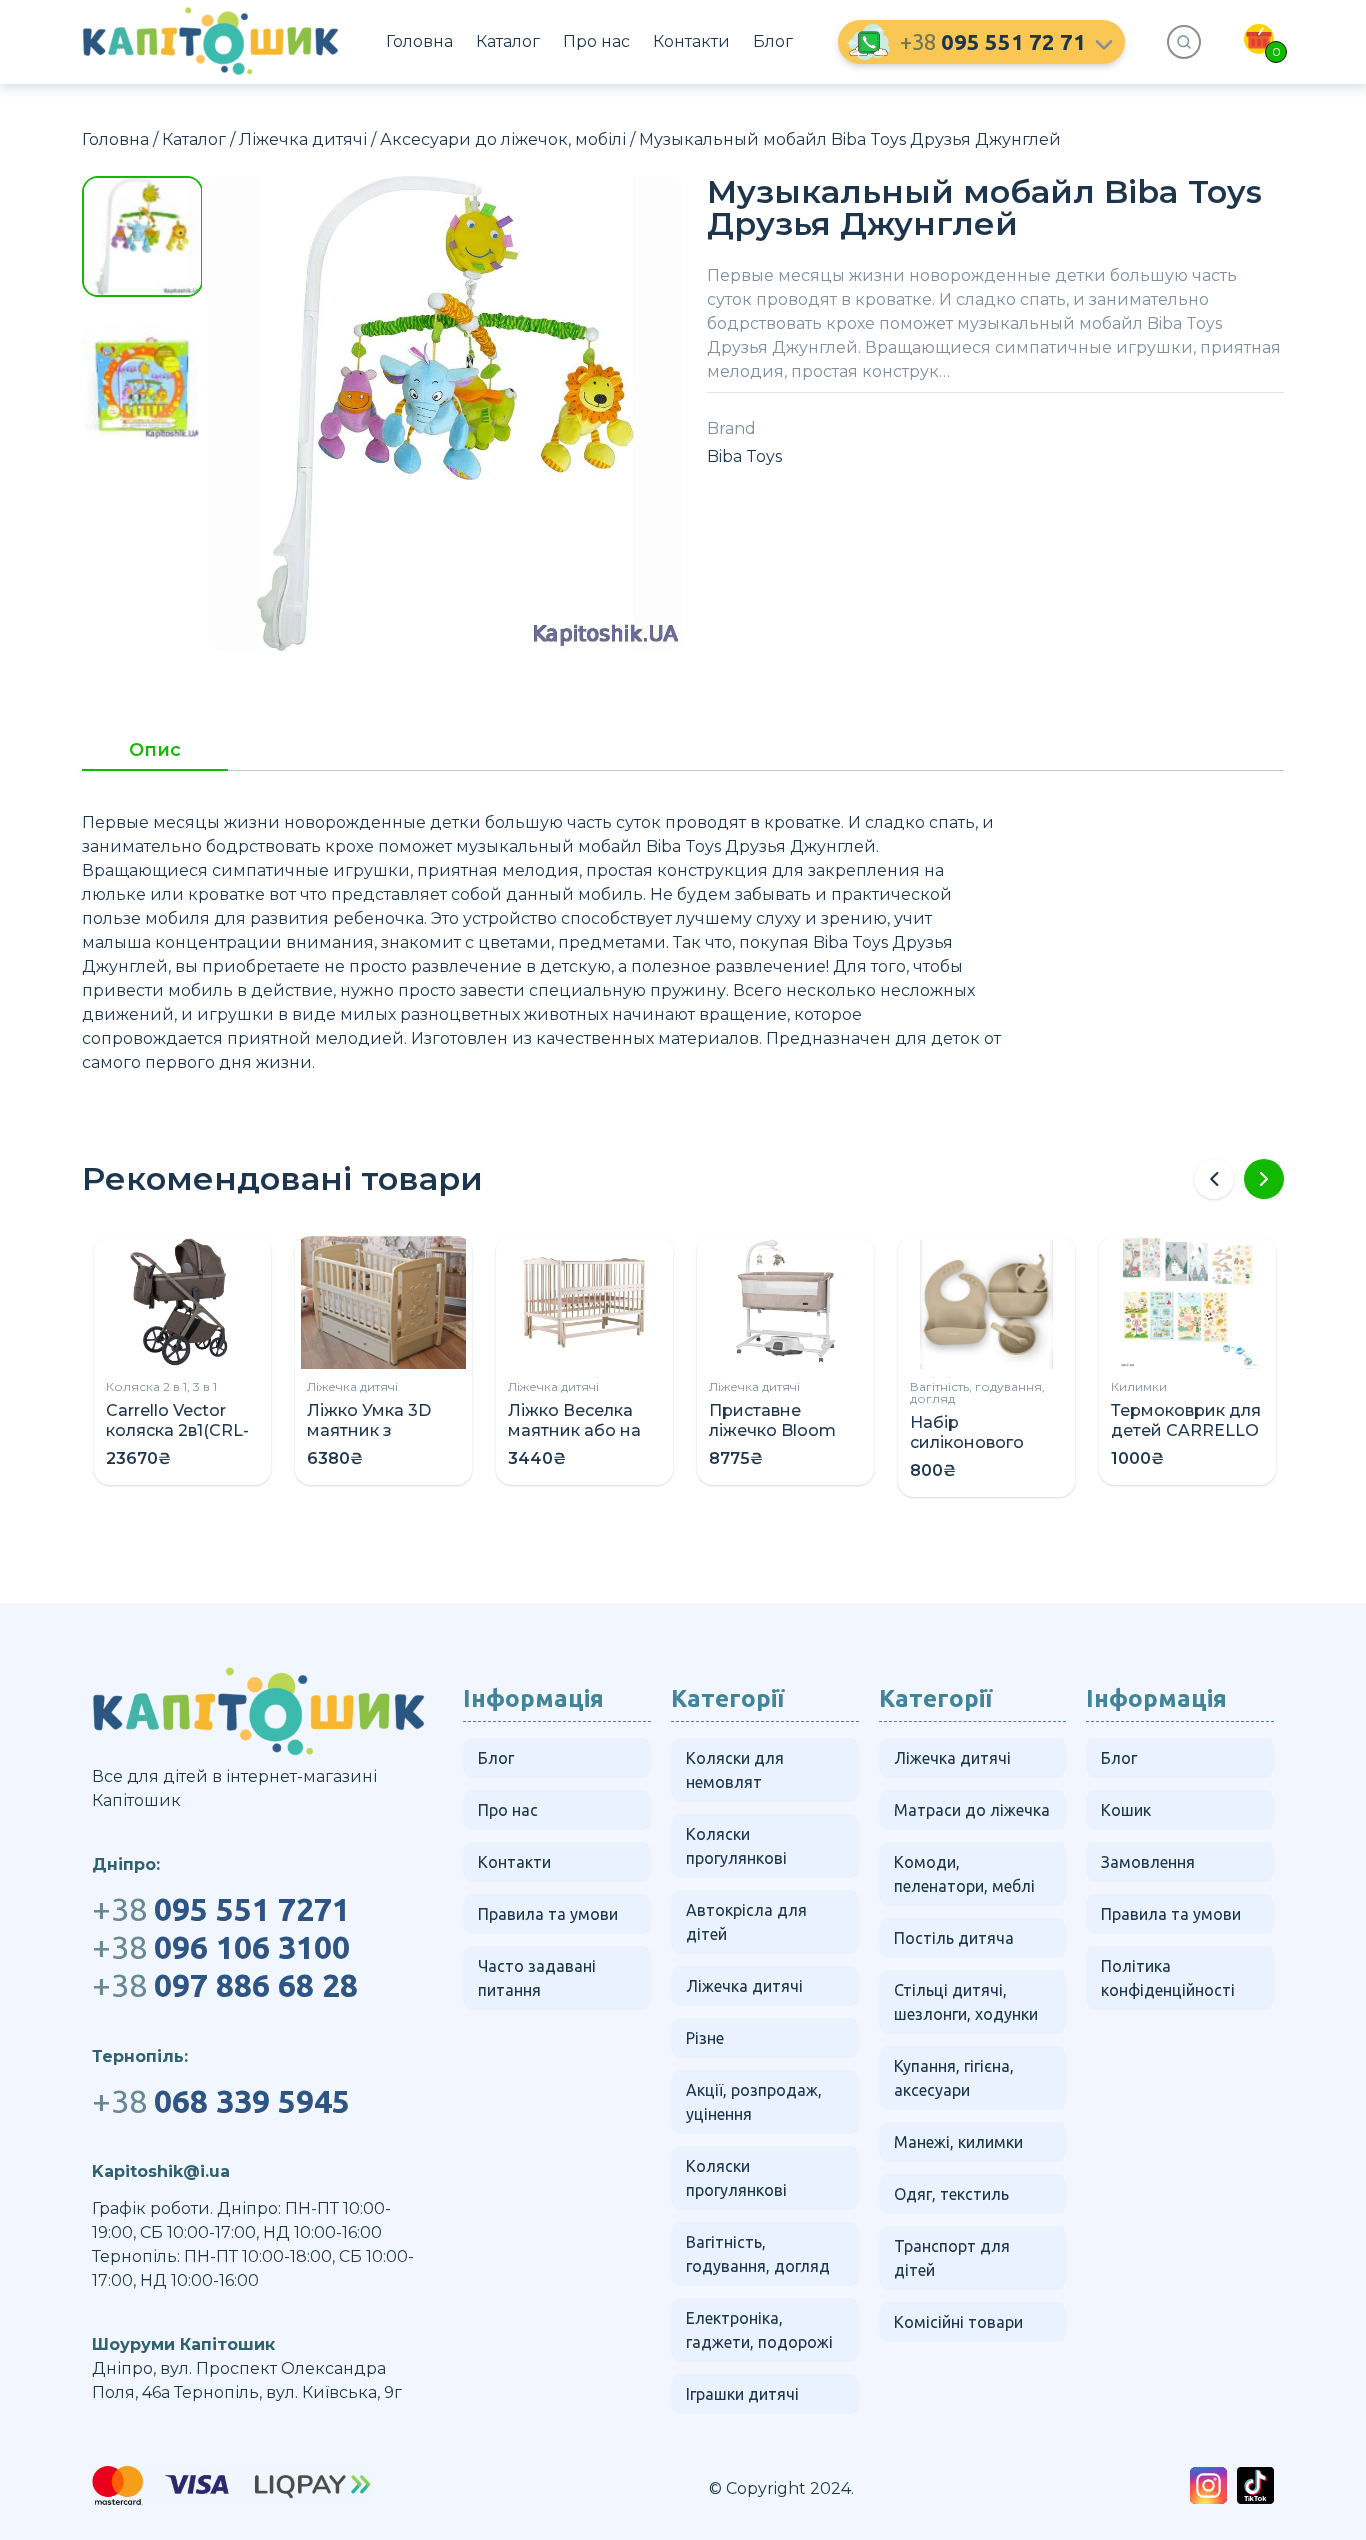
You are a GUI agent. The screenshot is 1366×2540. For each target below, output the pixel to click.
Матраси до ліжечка (972, 1810)
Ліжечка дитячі (303, 139)
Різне (705, 2038)
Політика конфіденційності (1168, 1978)
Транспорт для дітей (952, 2258)
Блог (773, 41)
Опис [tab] (155, 751)
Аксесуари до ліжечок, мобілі (503, 139)
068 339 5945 (221, 2101)
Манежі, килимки (958, 2142)
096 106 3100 (221, 1947)
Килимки (1139, 1386)
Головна (419, 41)
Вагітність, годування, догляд (977, 1392)
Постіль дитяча (954, 1938)
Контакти (691, 41)
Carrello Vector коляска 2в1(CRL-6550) (177, 1430)
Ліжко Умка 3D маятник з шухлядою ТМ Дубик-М (369, 1440)
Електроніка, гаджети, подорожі (759, 2330)
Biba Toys (744, 456)
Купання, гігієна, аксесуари (954, 2078)
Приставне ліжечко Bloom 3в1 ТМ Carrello (772, 1430)
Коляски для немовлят (735, 1770)
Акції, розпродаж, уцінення (754, 2102)
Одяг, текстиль (951, 2194)
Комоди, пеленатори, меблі (964, 1874)
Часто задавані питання (537, 1978)
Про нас (596, 41)
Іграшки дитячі (742, 2394)
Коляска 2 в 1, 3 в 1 (161, 1386)
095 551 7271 (221, 1909)
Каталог (508, 41)
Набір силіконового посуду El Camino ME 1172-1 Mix (983, 1452)
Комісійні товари (958, 2322)
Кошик (1126, 1810)
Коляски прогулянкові (736, 1846)
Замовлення (1148, 1862)
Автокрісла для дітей (746, 1922)
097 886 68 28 (225, 1985)
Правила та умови (548, 1914)
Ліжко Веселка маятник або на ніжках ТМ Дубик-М (583, 1440)
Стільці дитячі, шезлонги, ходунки (966, 2002)
